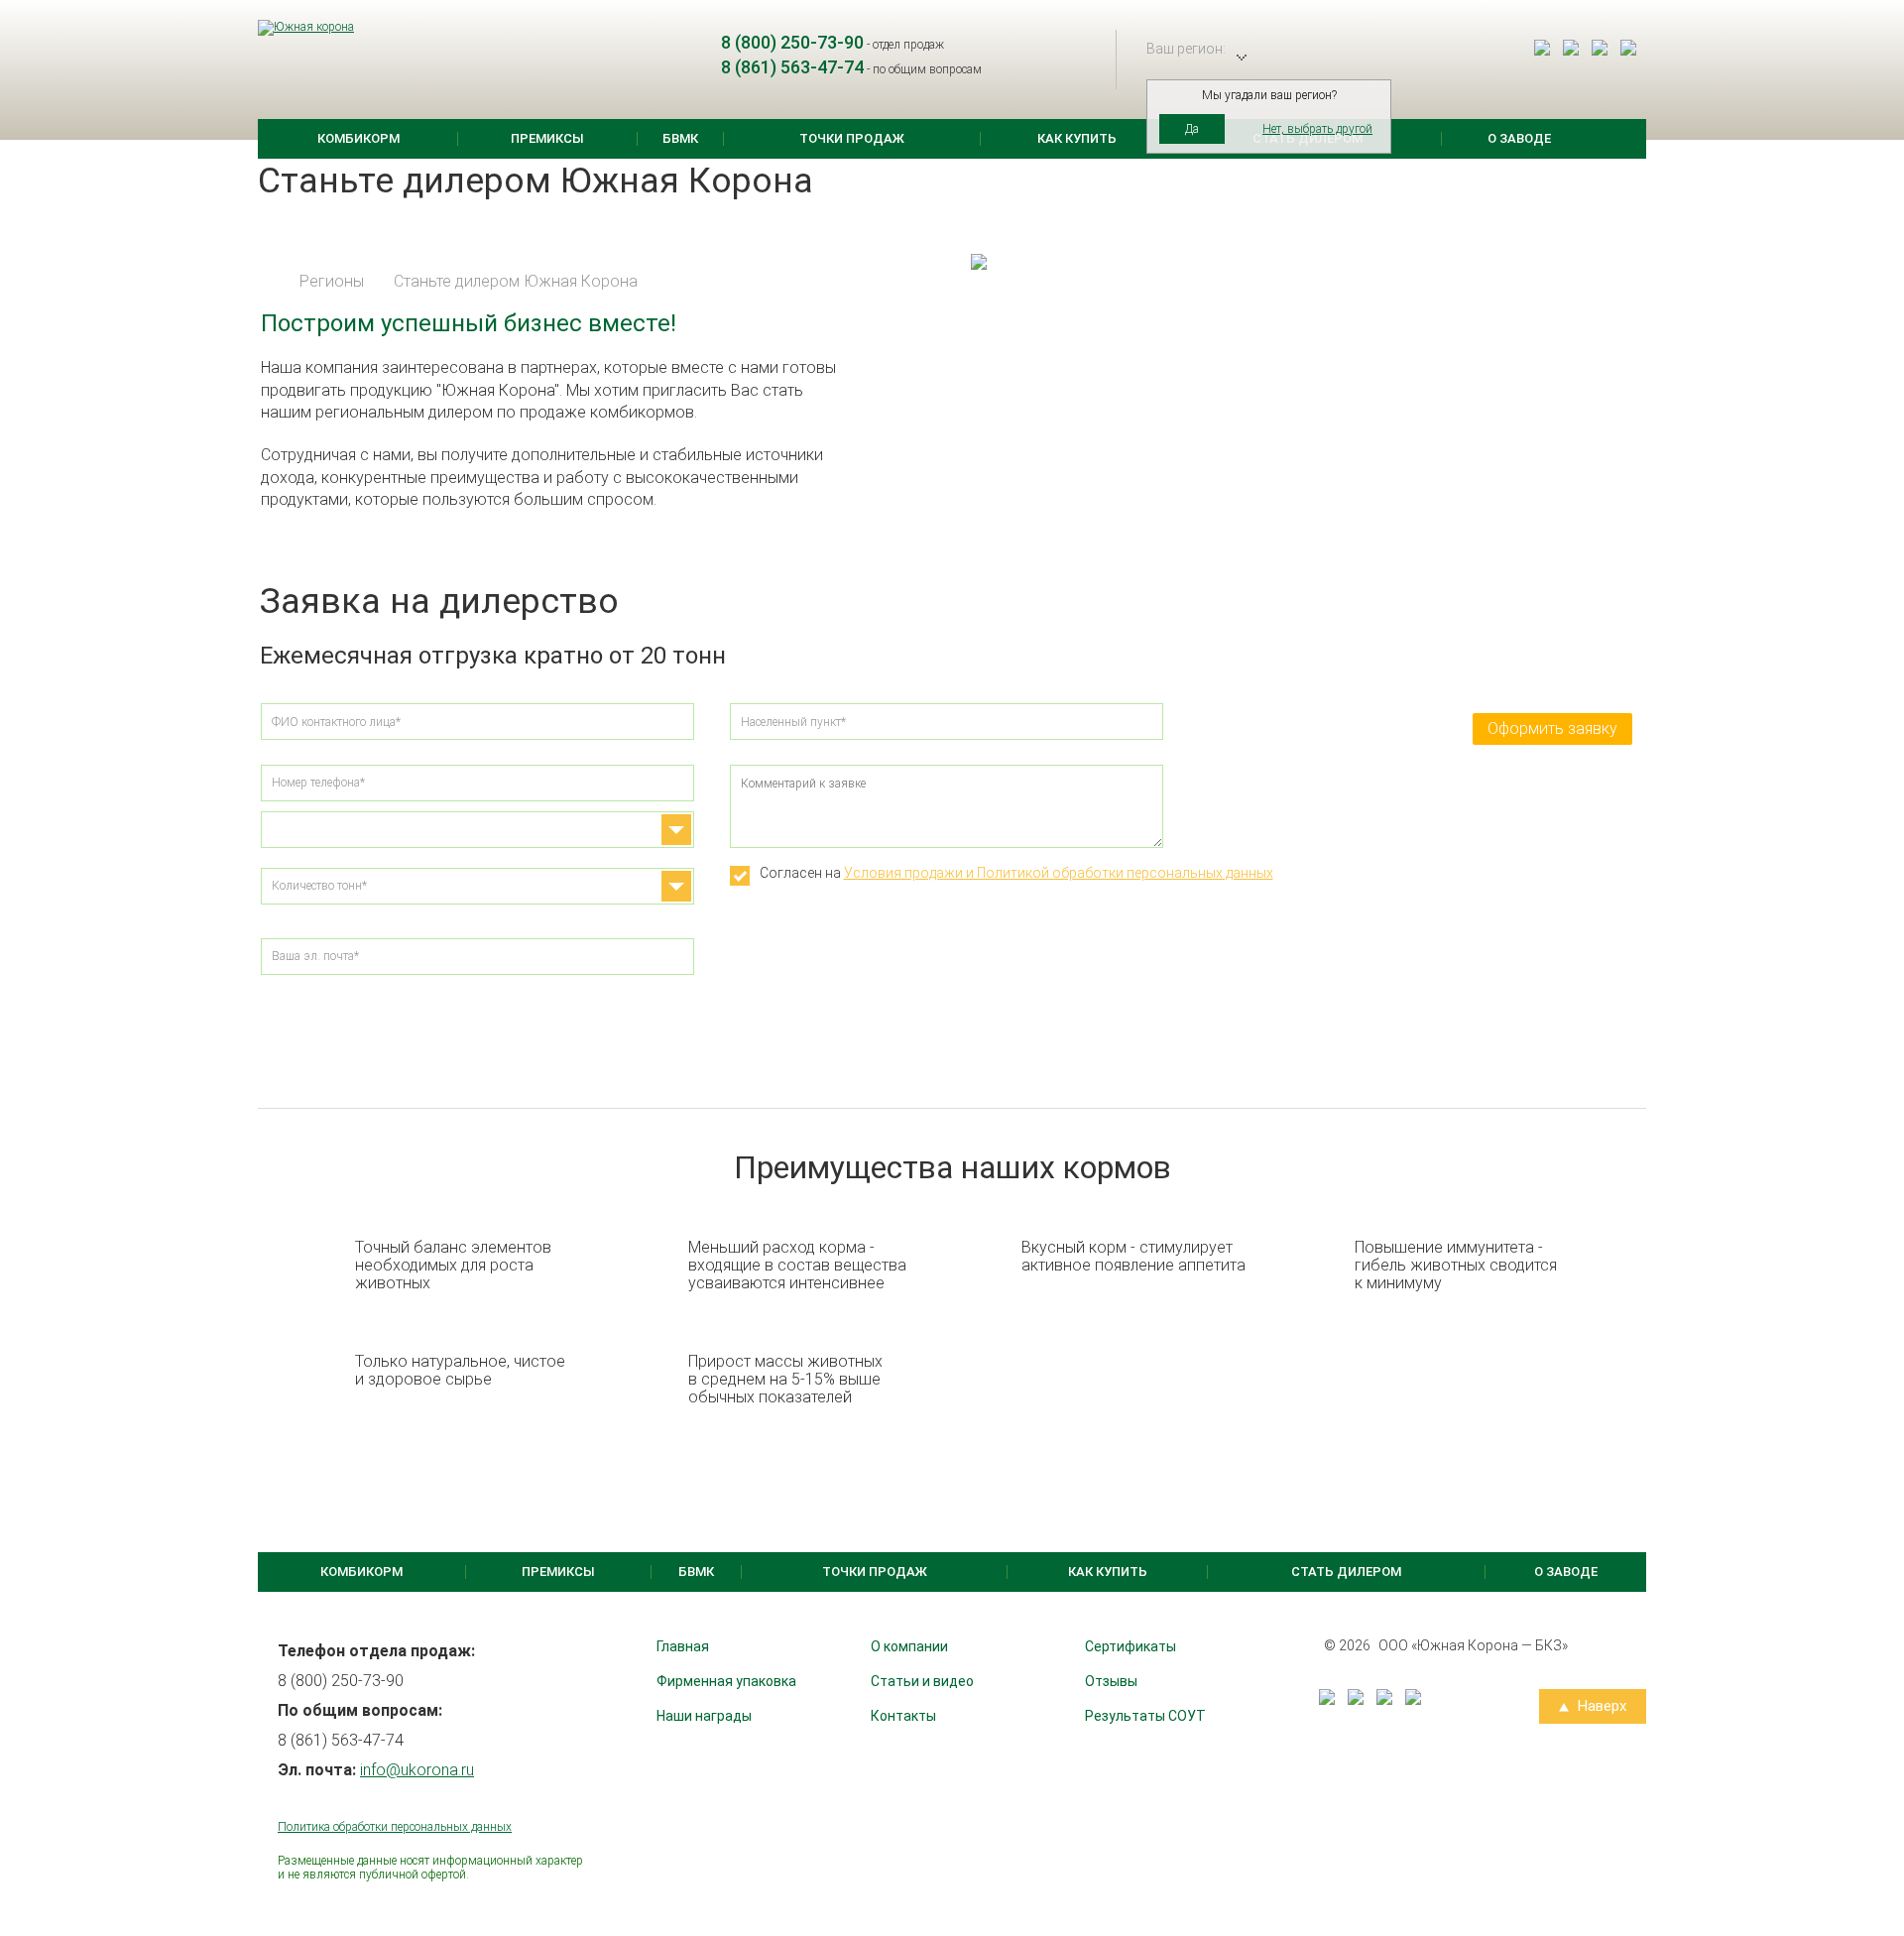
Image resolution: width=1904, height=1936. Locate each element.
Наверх (1600, 1706)
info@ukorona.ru (417, 1770)
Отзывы (1111, 1681)
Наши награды (704, 1716)
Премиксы (547, 138)
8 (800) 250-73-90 (792, 42)
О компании (909, 1646)
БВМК (680, 138)
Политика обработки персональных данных (395, 1827)
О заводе (1519, 138)
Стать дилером (1346, 1572)
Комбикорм (358, 138)
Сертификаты (1130, 1646)
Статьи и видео (922, 1681)
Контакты (903, 1716)
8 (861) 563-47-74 (792, 67)
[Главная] (265, 281)
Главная (683, 1646)
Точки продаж (852, 138)
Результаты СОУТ (1145, 1716)
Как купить (1077, 138)
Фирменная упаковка (726, 1681)
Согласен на (1016, 873)
